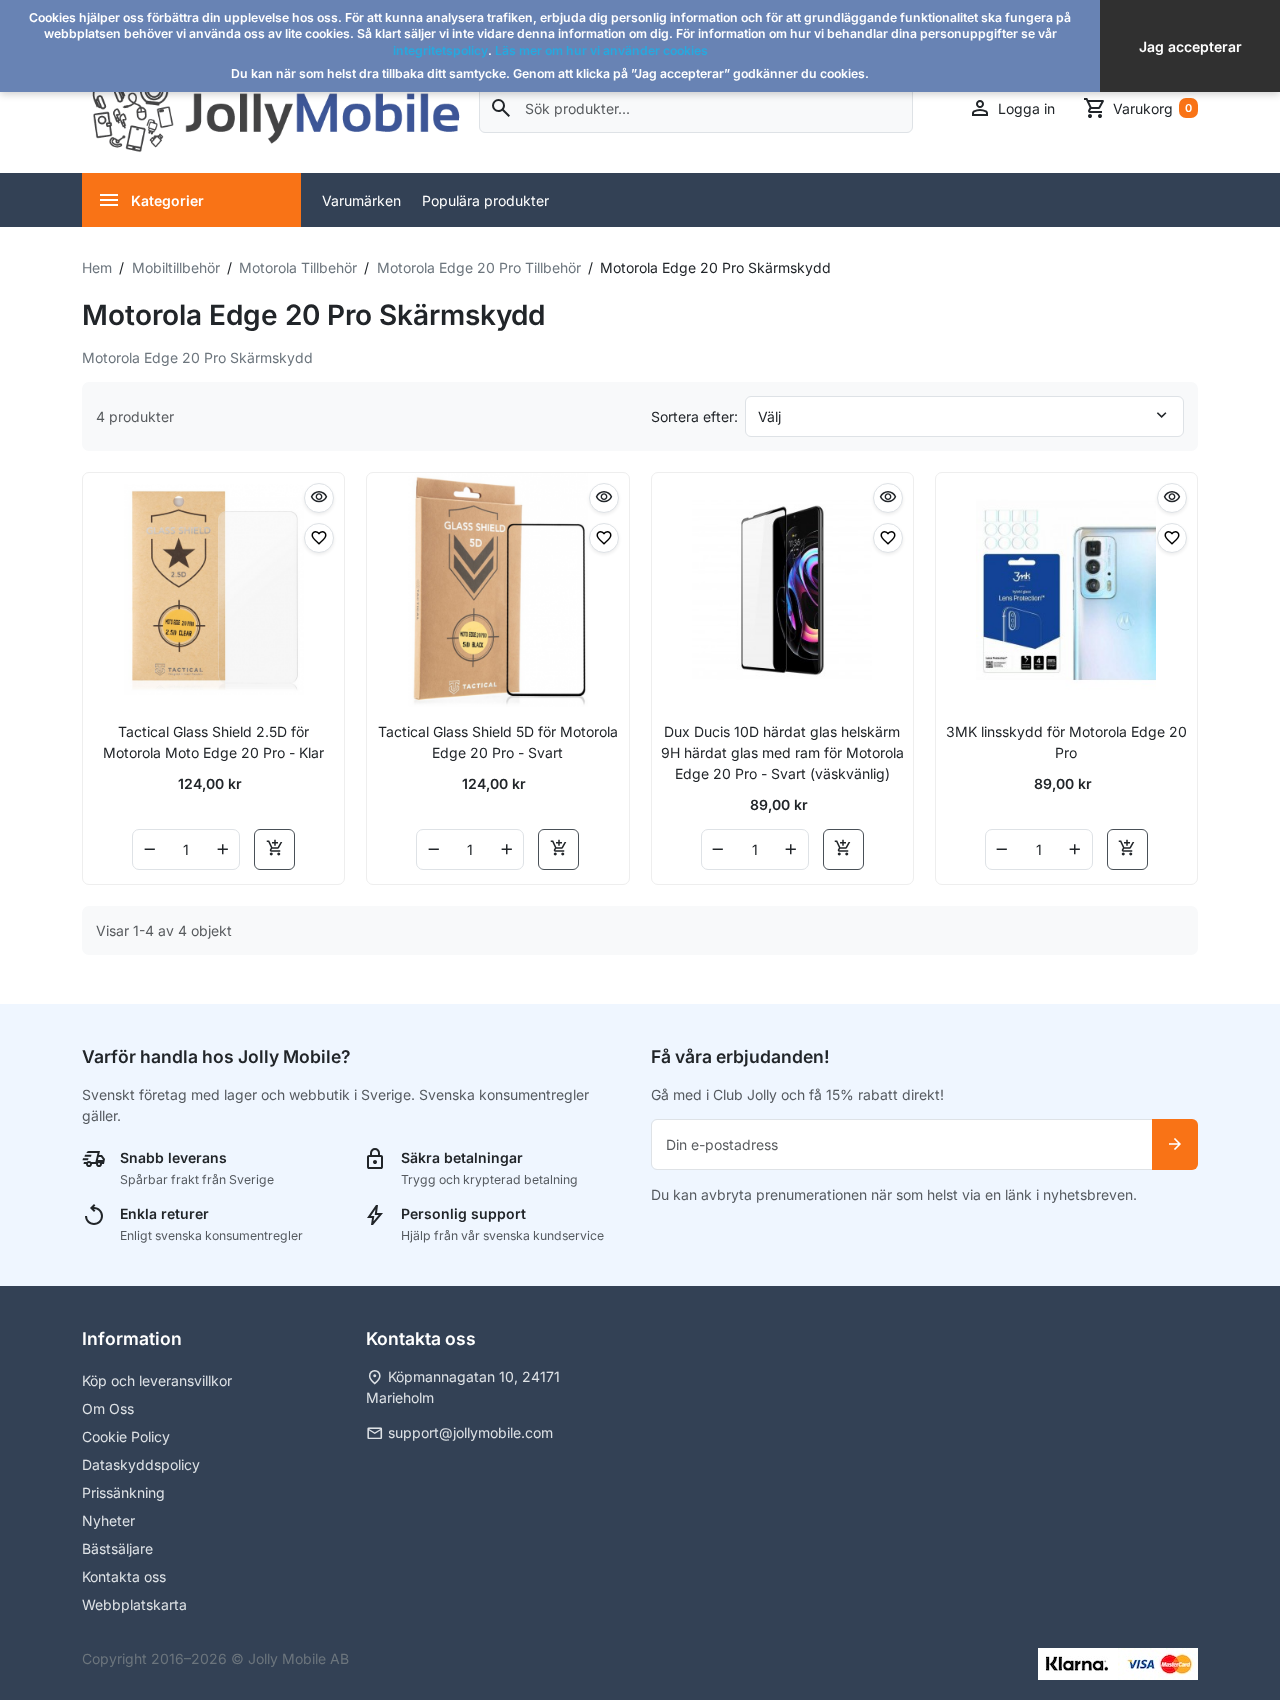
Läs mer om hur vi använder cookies (601, 50)
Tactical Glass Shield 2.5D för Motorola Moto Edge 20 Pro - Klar (213, 742)
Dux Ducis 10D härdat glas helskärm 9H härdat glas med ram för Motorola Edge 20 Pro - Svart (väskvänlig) (782, 752)
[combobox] (696, 108)
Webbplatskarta (134, 1604)
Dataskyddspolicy (141, 1464)
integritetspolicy (440, 50)
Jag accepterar (1190, 46)
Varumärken (361, 200)
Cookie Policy (126, 1436)
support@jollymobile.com (470, 1432)
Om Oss (108, 1408)
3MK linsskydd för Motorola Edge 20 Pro (1066, 742)
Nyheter (108, 1520)
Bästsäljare (117, 1548)
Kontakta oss (124, 1576)
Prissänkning (123, 1492)
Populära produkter (485, 200)
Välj (769, 416)
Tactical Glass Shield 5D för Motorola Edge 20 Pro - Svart (498, 742)
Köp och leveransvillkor (157, 1380)
